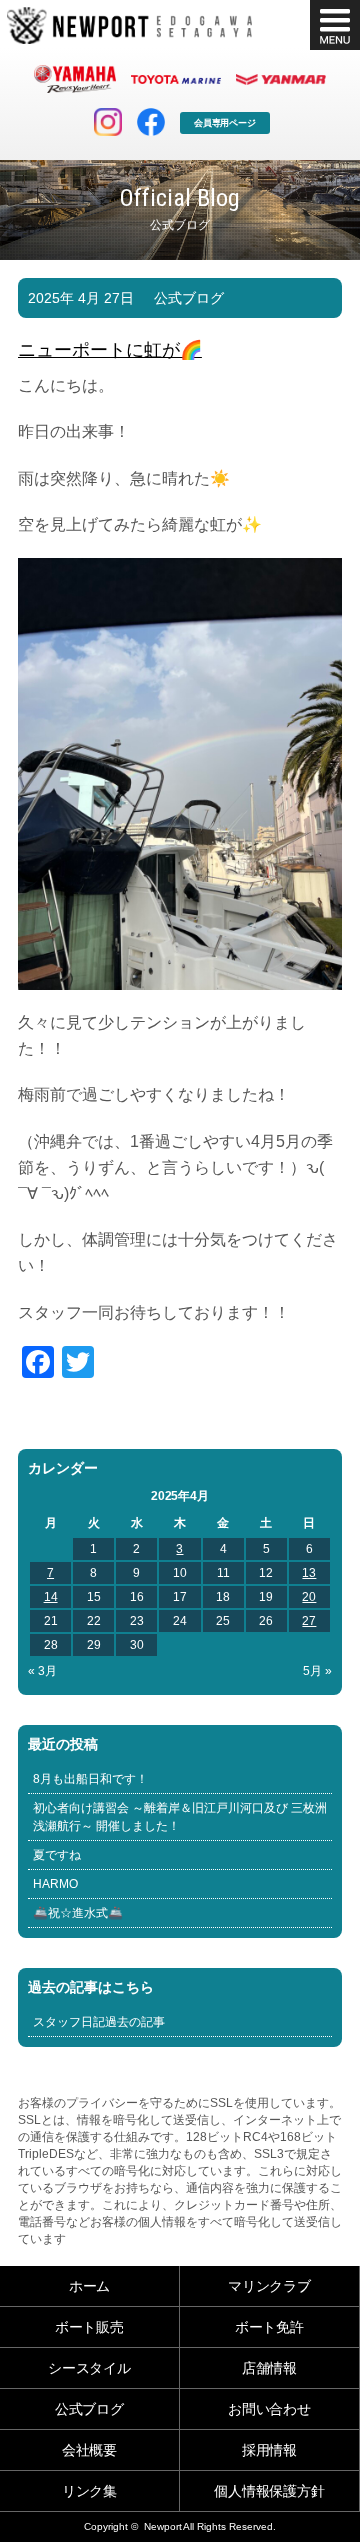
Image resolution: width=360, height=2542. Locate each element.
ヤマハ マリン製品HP (75, 79)
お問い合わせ (270, 2409)
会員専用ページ (225, 123)
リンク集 (90, 2491)
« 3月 (42, 1671)
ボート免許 (270, 2327)
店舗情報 (270, 2368)
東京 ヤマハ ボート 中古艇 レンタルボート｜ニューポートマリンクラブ (129, 25)
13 (309, 1573)
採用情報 (270, 2450)
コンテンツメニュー (335, 25)
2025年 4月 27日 (81, 298)
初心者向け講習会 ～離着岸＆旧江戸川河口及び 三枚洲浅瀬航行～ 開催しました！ (180, 1817)
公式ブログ (189, 298)
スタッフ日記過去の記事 (99, 2022)
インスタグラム (108, 122)
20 (309, 1597)
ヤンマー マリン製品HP (281, 79)
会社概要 (90, 2450)
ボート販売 (90, 2327)
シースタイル (90, 2368)
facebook (151, 122)
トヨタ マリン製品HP (176, 79)
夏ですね (57, 1855)
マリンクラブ (270, 2286)
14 (51, 1597)
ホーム (90, 2286)
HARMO (55, 1884)
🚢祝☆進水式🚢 (78, 1913)
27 (309, 1621)
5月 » (317, 1671)
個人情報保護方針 (270, 2491)
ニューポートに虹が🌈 (110, 350)
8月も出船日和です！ (90, 1779)
